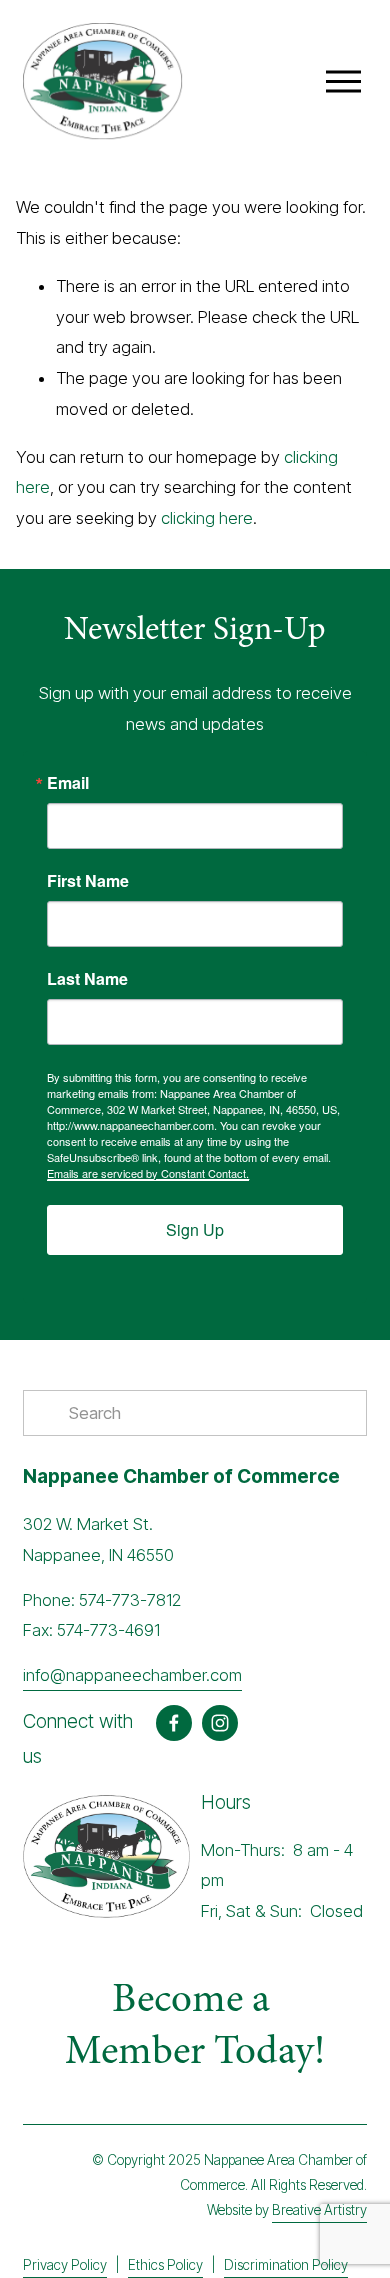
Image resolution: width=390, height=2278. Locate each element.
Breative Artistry (319, 2210)
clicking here (207, 518)
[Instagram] (220, 1723)
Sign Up (195, 1229)
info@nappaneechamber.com (132, 1675)
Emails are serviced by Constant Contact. (148, 1173)
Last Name (87, 979)
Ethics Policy (165, 2265)
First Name (88, 881)
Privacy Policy (65, 2265)
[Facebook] (174, 1723)
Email (68, 783)
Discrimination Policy (286, 2265)
